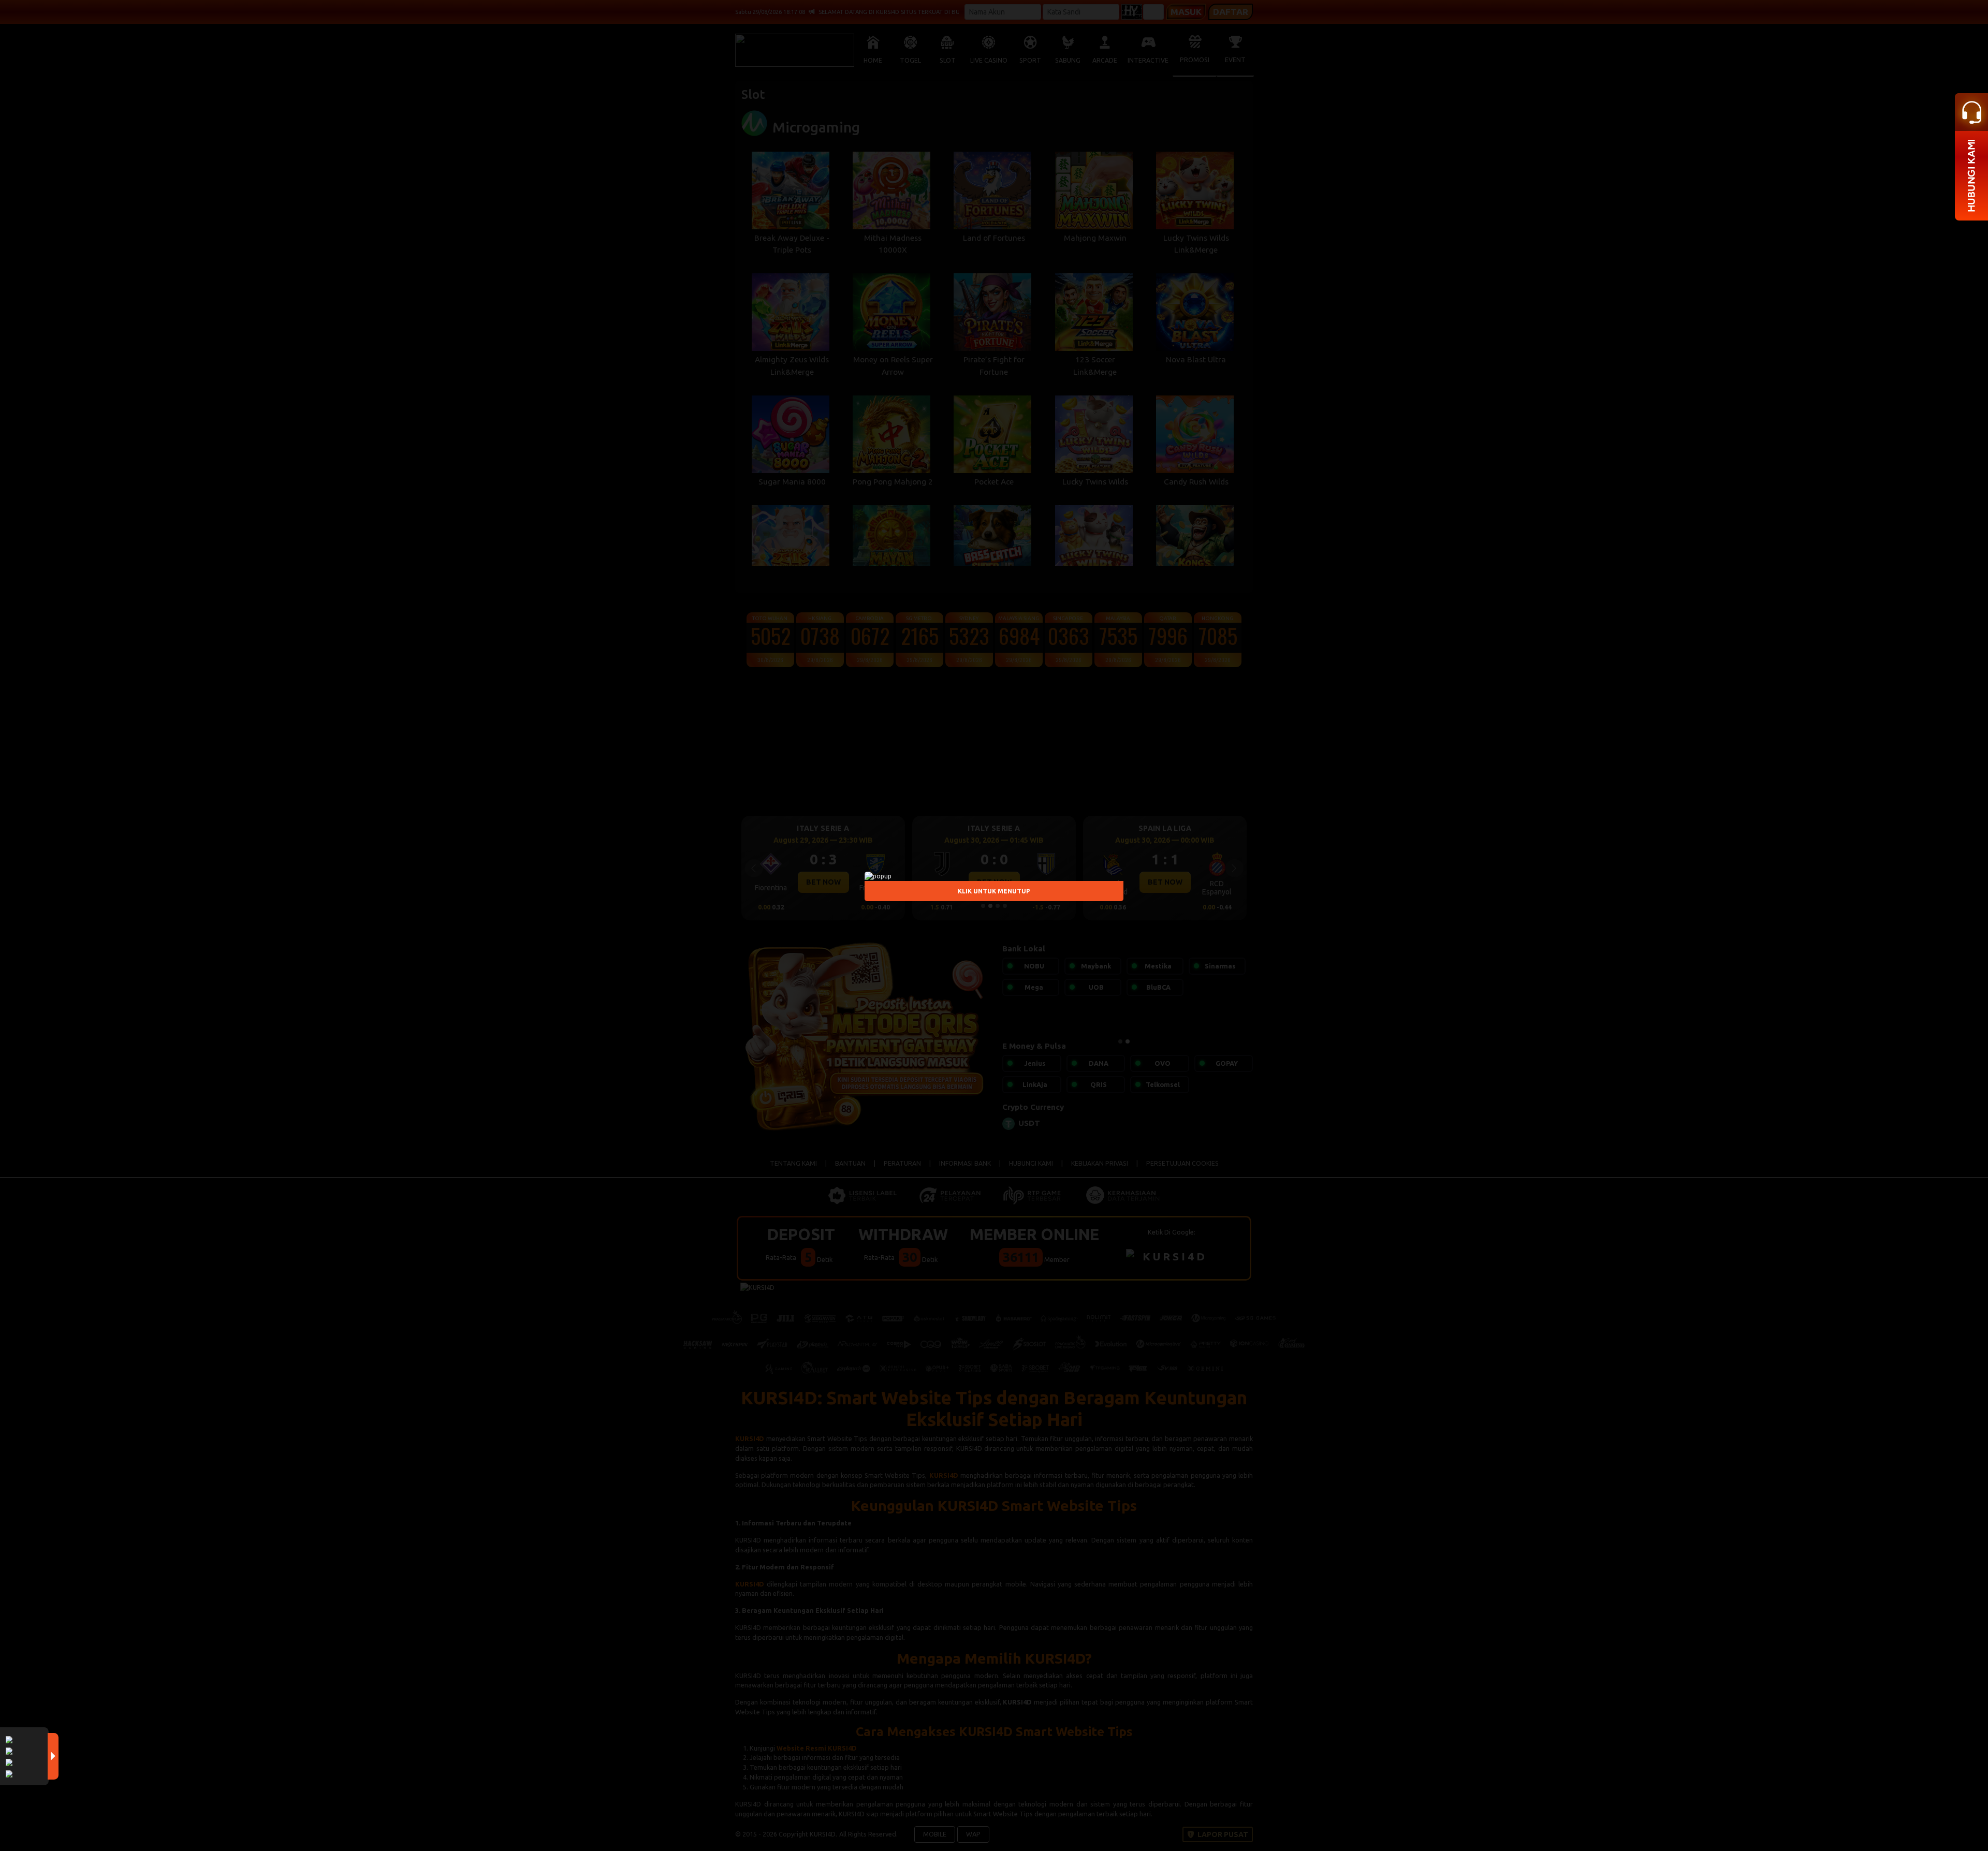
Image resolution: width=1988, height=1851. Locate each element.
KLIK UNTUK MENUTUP (994, 891)
